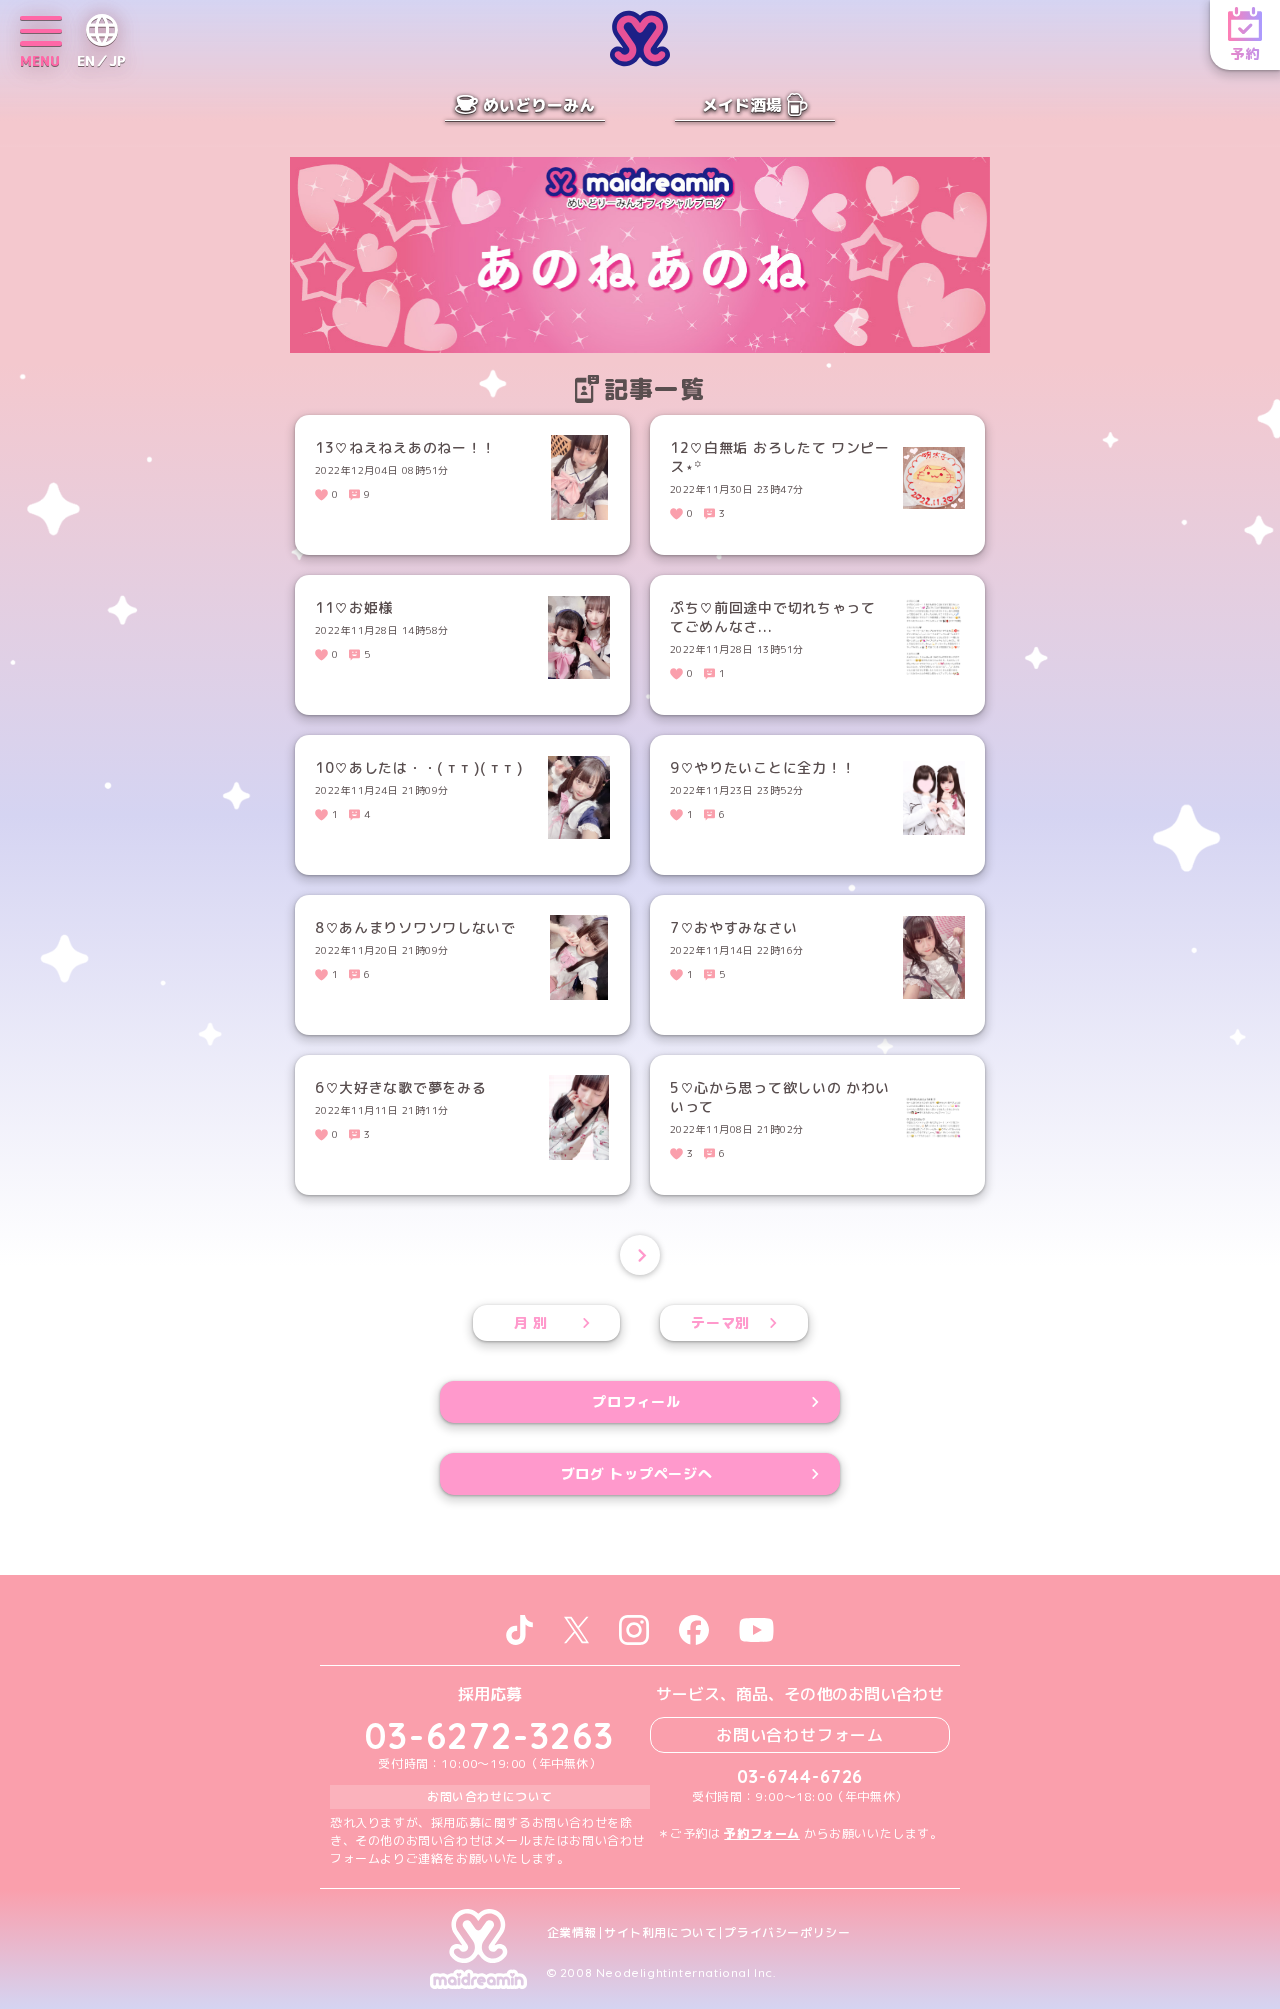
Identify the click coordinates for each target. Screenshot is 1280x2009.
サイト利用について (660, 1933)
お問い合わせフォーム (800, 1735)
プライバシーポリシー (787, 1933)
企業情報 (572, 1933)
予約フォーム (762, 1833)
